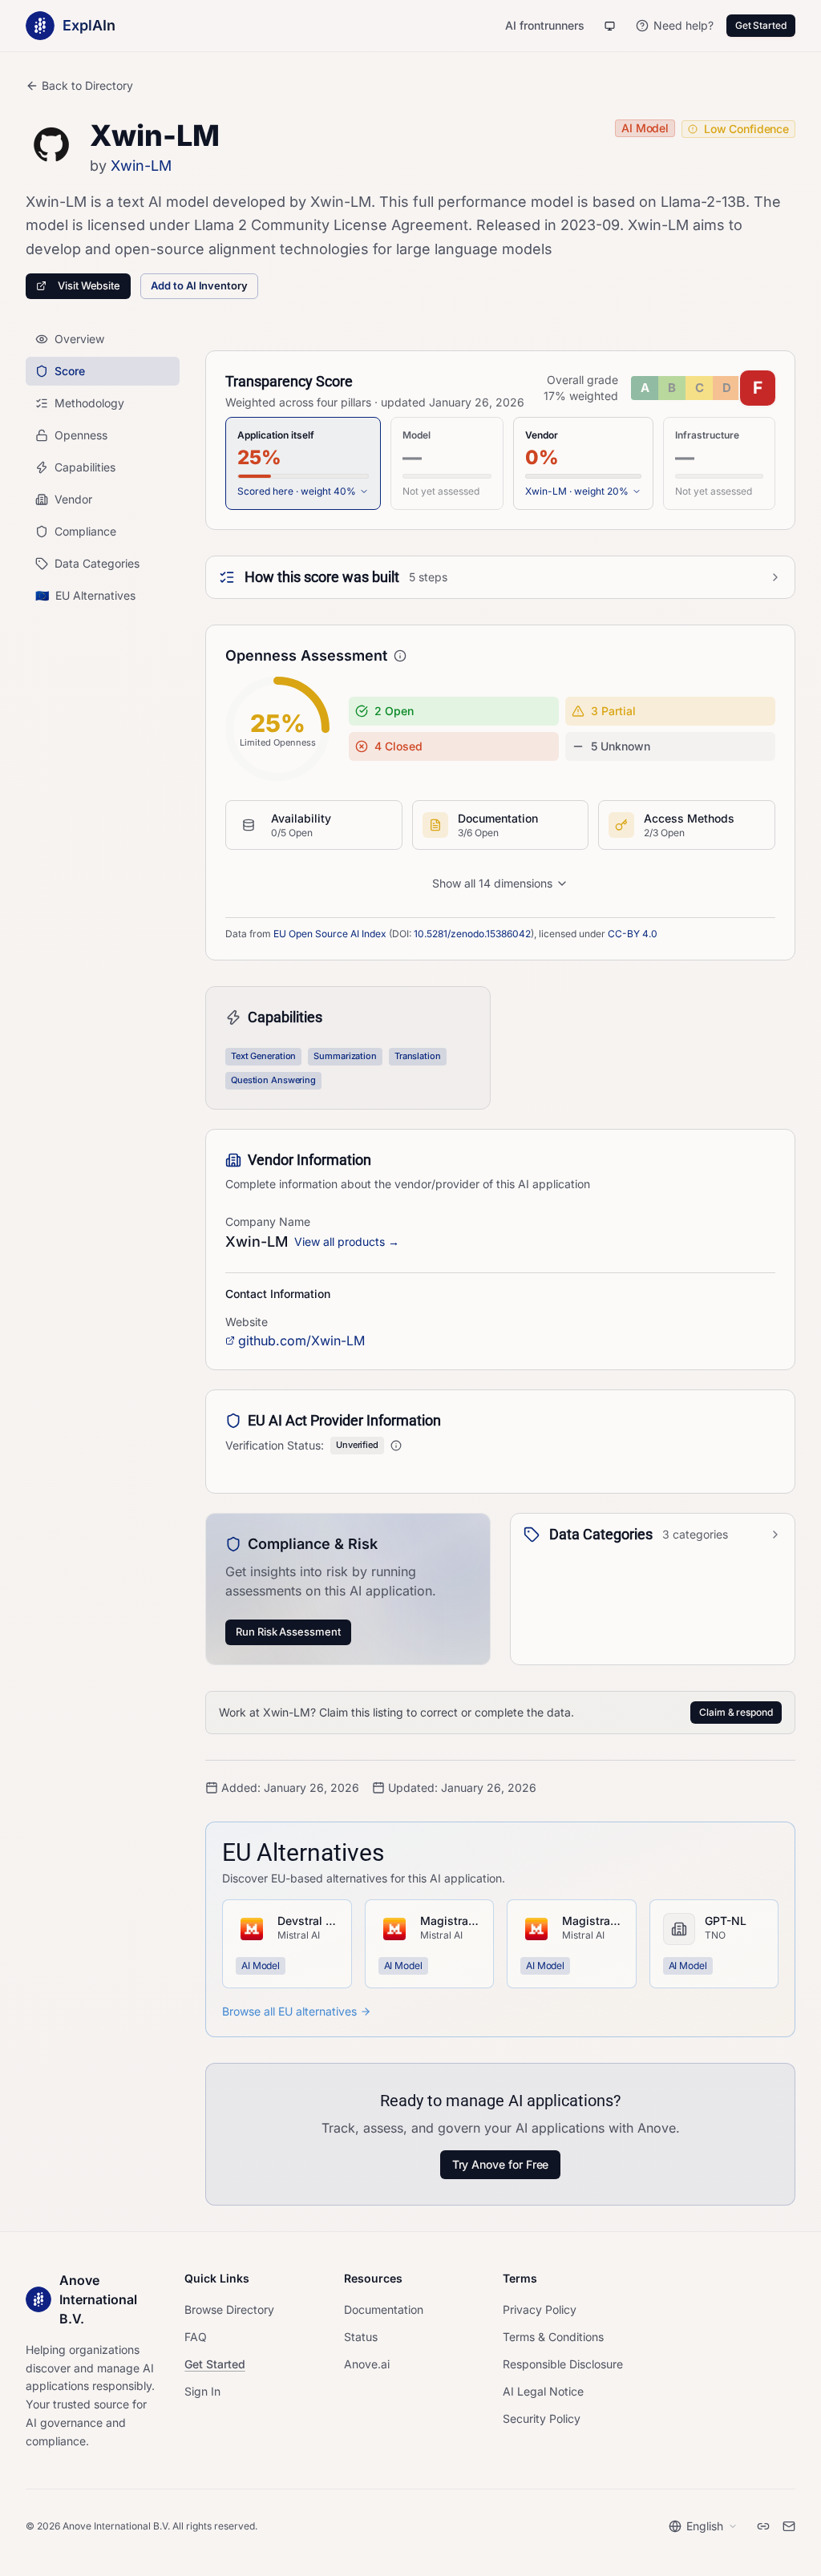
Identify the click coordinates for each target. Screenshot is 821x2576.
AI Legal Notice (543, 2391)
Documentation (384, 2309)
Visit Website (89, 285)
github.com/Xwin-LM (301, 1341)
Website (247, 1322)
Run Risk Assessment (288, 1632)
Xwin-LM (141, 166)
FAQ (196, 2337)
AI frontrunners (545, 25)
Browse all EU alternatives (289, 2011)
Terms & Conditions (553, 2337)
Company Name (268, 1221)
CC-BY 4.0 (633, 934)
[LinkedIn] (763, 2526)
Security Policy (542, 2418)
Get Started (761, 25)
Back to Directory (87, 85)
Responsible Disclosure (563, 2364)
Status (361, 2337)
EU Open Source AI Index (330, 934)
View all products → (347, 1241)
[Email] (789, 2526)
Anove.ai (367, 2364)
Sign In (202, 2391)
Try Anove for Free (501, 2164)
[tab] (303, 463)
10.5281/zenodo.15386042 (472, 934)
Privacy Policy (540, 2309)
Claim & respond (736, 1712)
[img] (703, 388)
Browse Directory (229, 2309)
